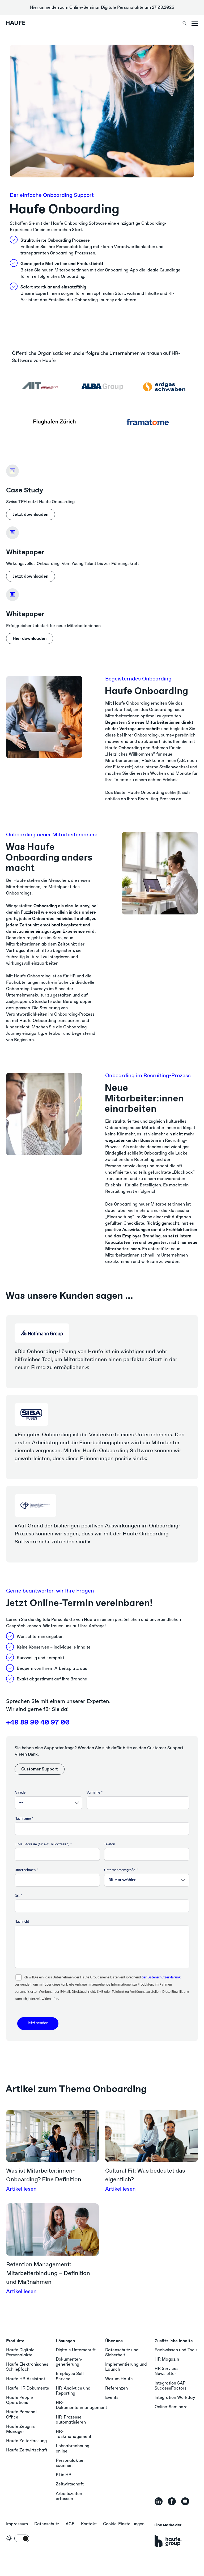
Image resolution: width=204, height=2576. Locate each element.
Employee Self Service (70, 2376)
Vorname (93, 1793)
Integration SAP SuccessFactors (171, 2386)
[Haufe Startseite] (23, 23)
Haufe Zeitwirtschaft (27, 2450)
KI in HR (64, 2475)
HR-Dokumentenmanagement (81, 2405)
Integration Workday (175, 2397)
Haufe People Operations (20, 2400)
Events (112, 2397)
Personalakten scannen (70, 2463)
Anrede (20, 1793)
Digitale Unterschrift (76, 2350)
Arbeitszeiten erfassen (69, 2496)
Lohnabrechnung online (73, 2448)
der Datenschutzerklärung (161, 1977)
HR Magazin (167, 2359)
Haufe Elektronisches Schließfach (27, 2367)
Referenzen (116, 2388)
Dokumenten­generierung (69, 2362)
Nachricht (22, 1922)
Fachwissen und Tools (176, 2350)
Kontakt (89, 2524)
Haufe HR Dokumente (28, 2388)
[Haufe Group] (168, 2535)
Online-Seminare (171, 2407)
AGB (70, 2524)
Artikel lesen (21, 2189)
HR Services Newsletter (167, 2371)
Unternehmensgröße (120, 1870)
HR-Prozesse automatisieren (71, 2420)
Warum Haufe (119, 2379)
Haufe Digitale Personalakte (20, 2352)
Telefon (110, 1844)
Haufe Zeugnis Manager (20, 2429)
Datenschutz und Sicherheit (122, 2352)
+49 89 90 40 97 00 (38, 1722)
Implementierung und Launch (126, 2367)
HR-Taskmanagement (74, 2434)
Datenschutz (47, 2524)
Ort (17, 1896)
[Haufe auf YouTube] (185, 2501)
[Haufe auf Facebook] (172, 2501)
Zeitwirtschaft (70, 2484)
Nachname (23, 1819)
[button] (195, 23)
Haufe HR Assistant (26, 2379)
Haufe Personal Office (21, 2414)
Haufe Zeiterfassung (26, 2441)
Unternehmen (25, 1870)
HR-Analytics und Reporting (73, 2391)
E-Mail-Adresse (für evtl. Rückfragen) (42, 1844)
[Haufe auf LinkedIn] (159, 2501)
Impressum (17, 2524)
